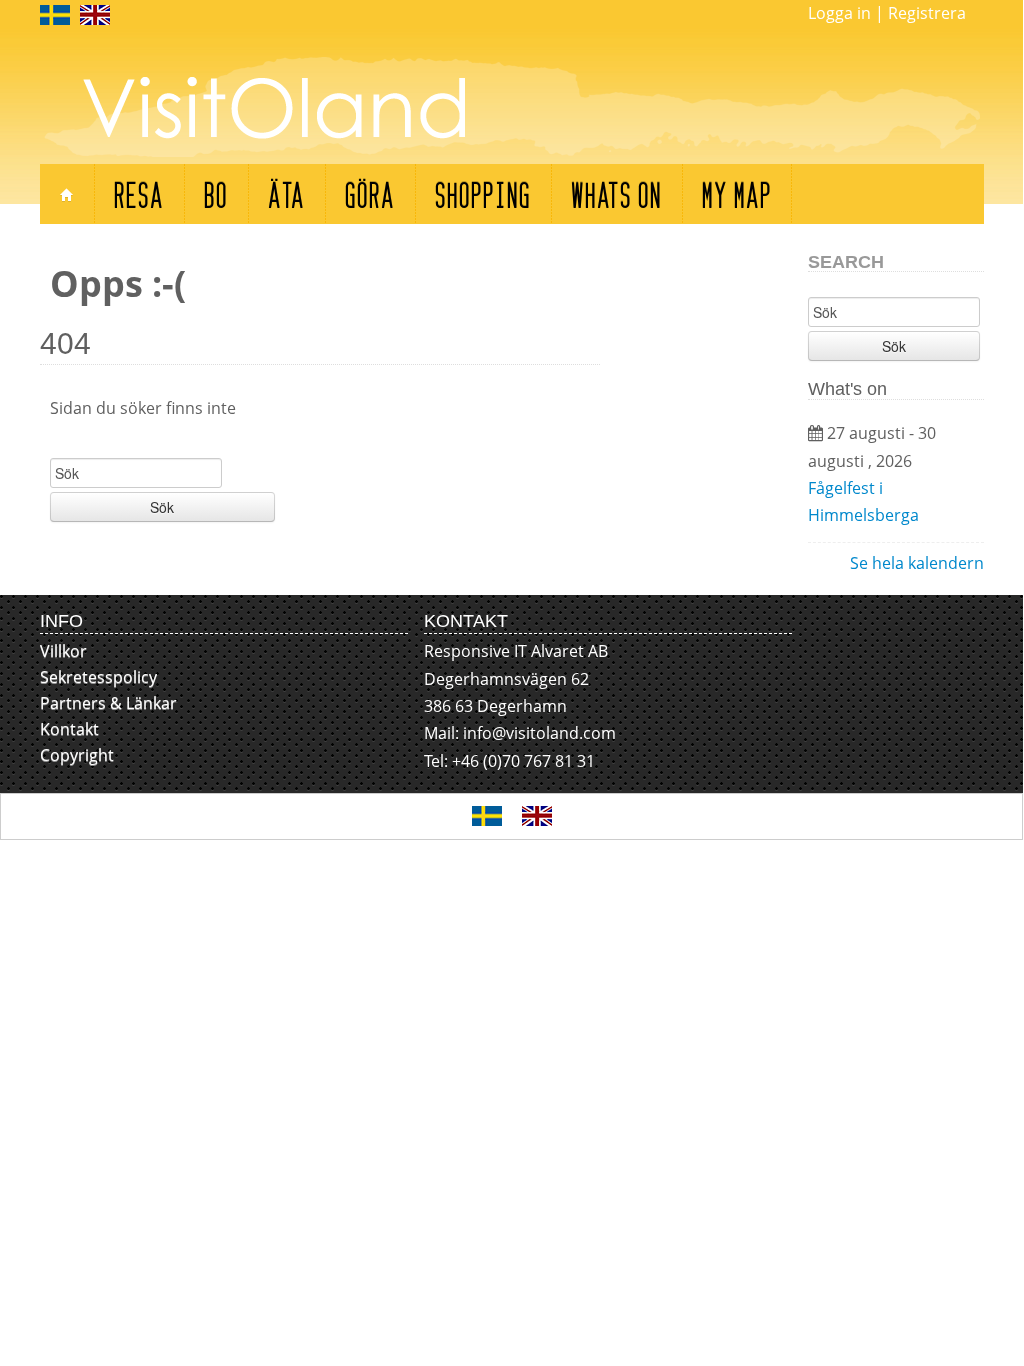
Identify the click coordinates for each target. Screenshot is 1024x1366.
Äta (286, 193)
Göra (370, 193)
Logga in (839, 13)
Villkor (63, 651)
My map (737, 193)
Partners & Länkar (108, 703)
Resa (139, 193)
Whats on (616, 193)
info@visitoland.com (539, 733)
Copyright (77, 755)
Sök (162, 507)
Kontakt (69, 729)
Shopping (483, 193)
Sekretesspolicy (98, 677)
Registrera (927, 13)
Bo (216, 193)
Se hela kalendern (917, 563)
